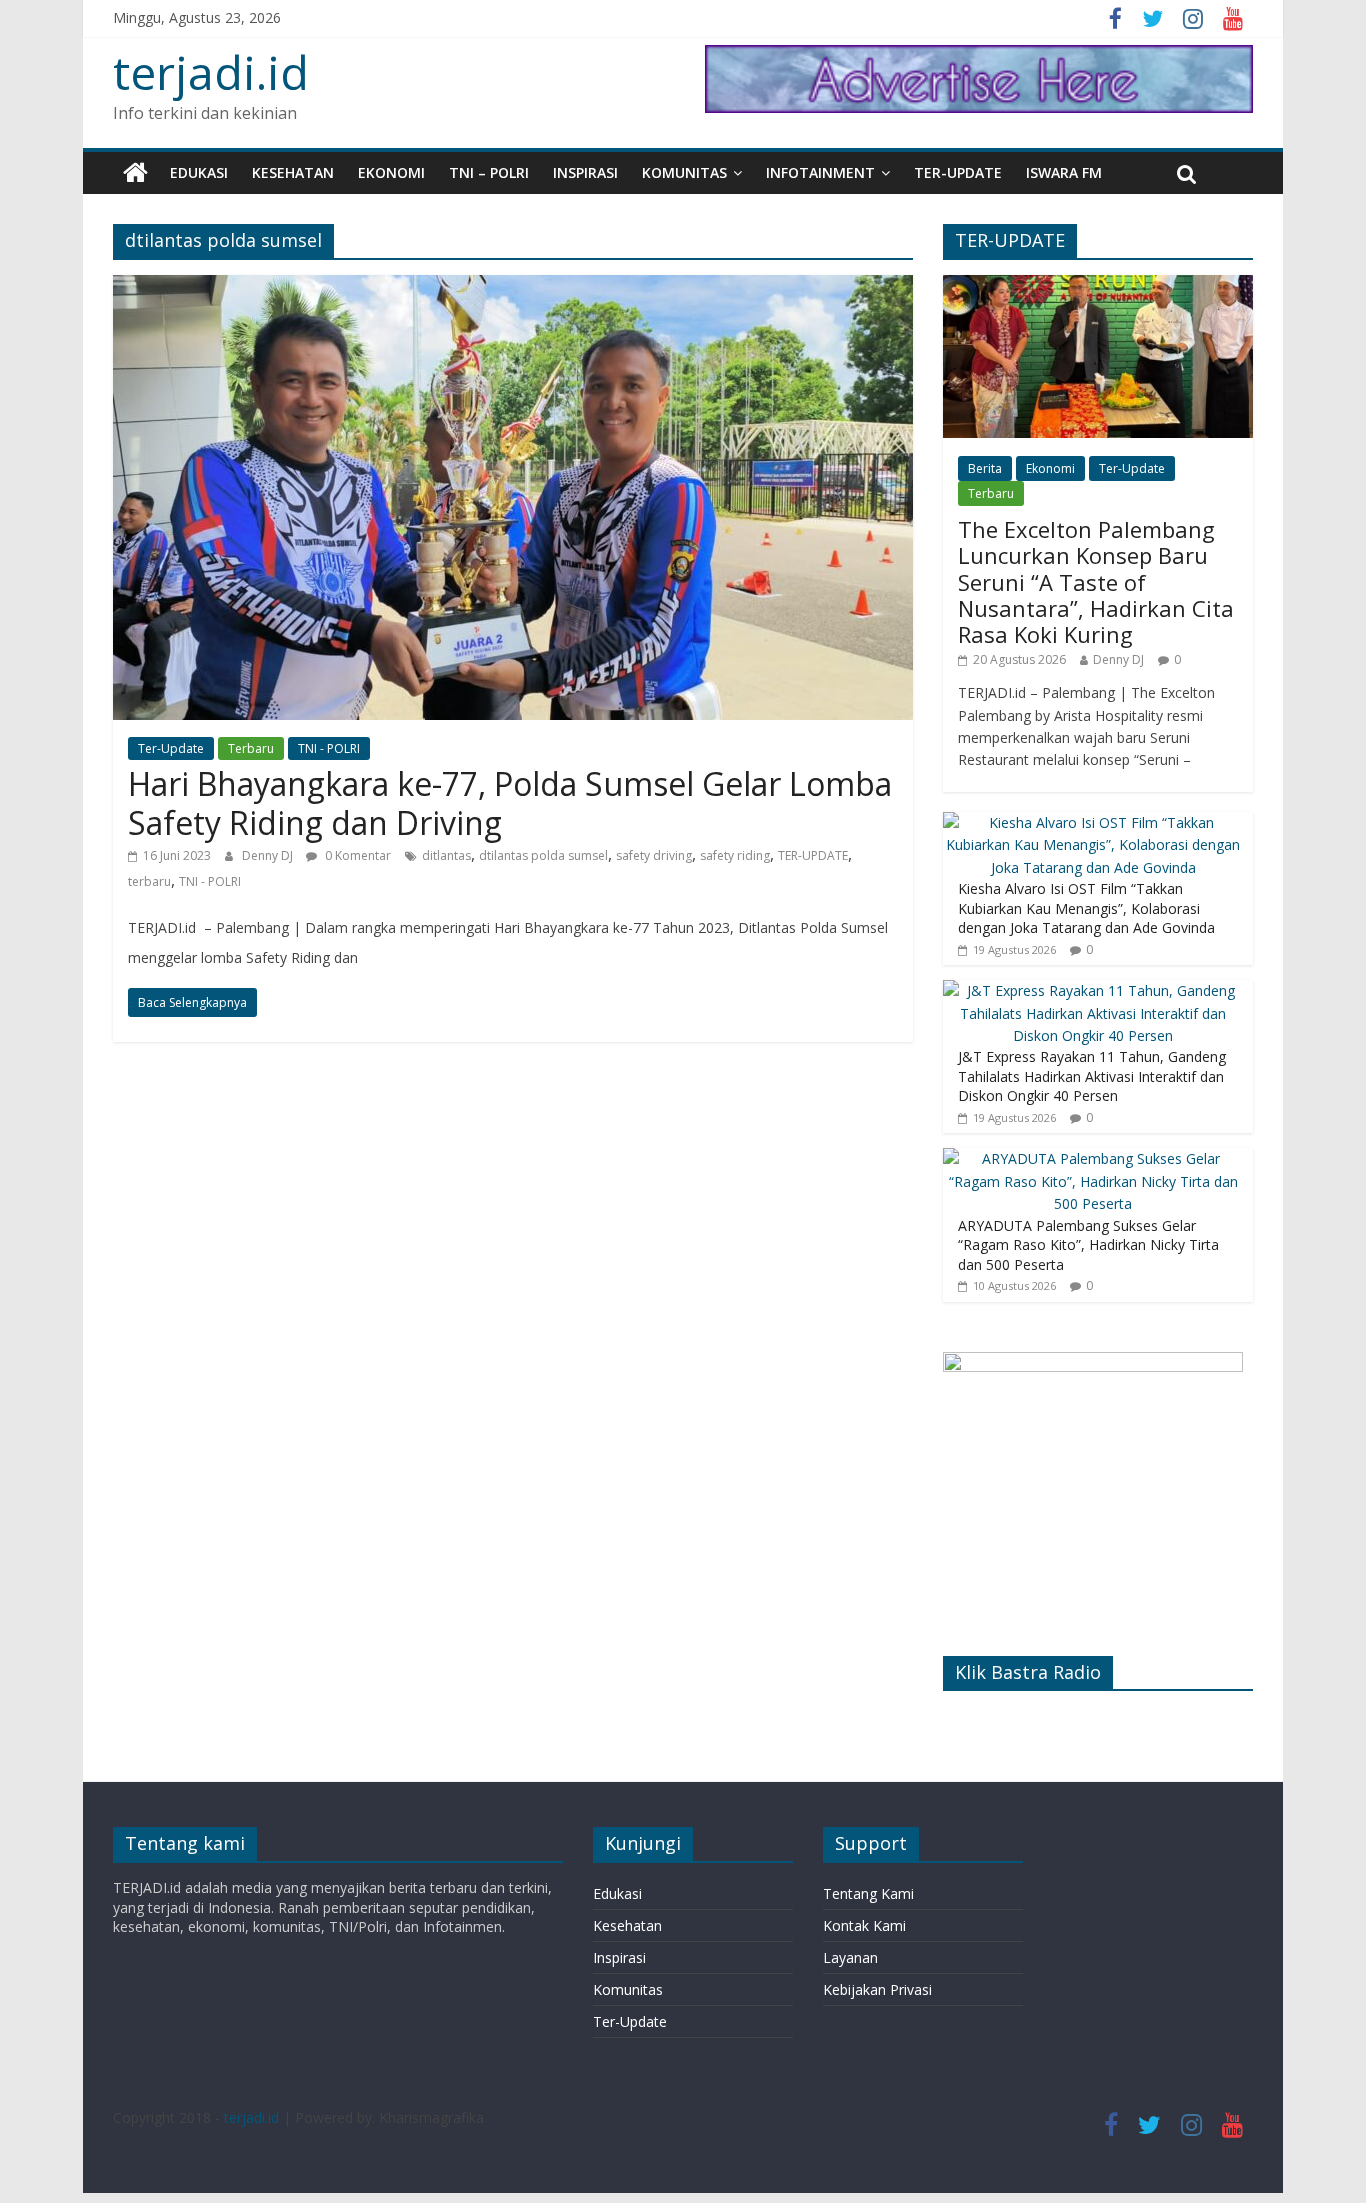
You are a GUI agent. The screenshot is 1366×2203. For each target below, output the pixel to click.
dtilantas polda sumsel (543, 855)
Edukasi (199, 172)
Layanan (850, 1957)
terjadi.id (211, 72)
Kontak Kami (864, 1925)
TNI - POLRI (329, 748)
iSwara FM (1064, 172)
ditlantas (446, 855)
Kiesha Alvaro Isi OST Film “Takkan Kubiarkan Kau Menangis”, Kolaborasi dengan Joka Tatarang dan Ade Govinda (1086, 908)
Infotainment (820, 172)
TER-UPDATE (813, 855)
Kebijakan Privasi (877, 1989)
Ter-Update (958, 172)
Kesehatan (293, 172)
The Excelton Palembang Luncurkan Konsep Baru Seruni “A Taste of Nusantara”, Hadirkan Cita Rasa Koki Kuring (1096, 582)
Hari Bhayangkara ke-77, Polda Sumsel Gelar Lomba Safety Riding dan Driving (510, 802)
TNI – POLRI (489, 172)
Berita (985, 468)
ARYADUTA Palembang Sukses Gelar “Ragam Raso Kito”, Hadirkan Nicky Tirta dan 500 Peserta (1088, 1245)
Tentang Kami (868, 1893)
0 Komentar (356, 855)
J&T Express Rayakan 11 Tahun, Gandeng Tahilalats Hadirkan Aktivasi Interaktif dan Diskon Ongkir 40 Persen (1092, 1076)
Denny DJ (269, 855)
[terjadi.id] (135, 173)
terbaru (149, 881)
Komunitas (684, 172)
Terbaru (251, 748)
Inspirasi (585, 172)
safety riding (735, 855)
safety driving (654, 855)
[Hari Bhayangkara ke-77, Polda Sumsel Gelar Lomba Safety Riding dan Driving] (513, 287)
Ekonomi (391, 172)
